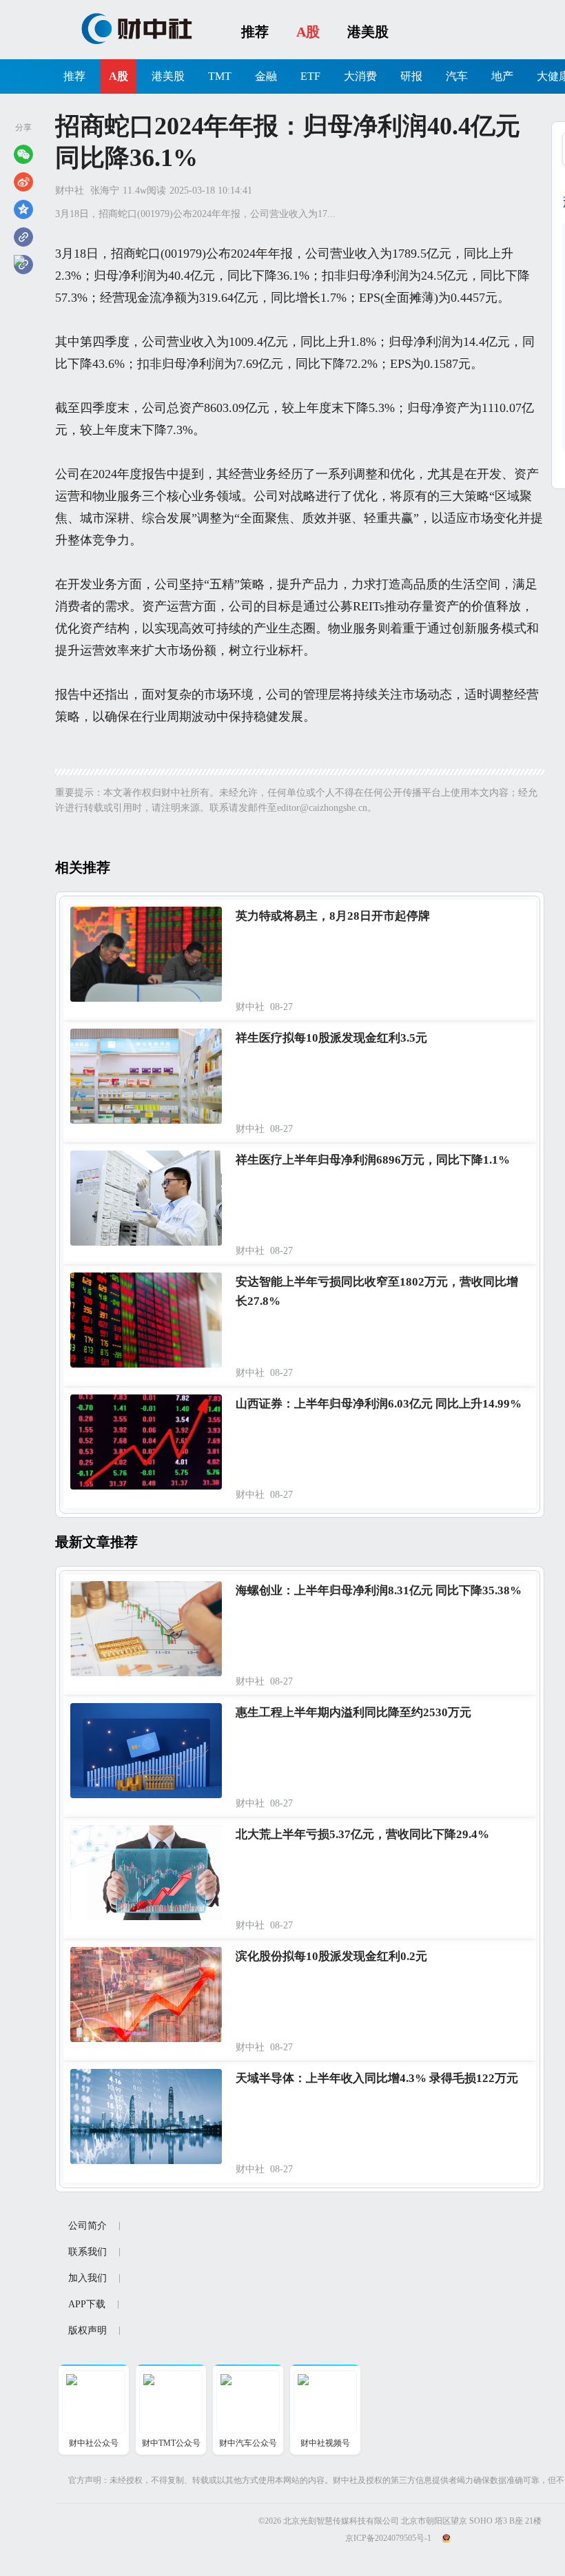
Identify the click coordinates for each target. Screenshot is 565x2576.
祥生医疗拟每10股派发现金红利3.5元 (331, 1038)
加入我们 (88, 2278)
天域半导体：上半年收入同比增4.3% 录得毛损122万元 (377, 2078)
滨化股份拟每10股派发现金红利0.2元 (331, 1956)
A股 (308, 32)
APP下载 (87, 2304)
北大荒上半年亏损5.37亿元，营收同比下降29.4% (362, 1834)
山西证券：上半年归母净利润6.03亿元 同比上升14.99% (379, 1404)
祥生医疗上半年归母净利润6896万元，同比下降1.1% (373, 1160)
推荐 (255, 32)
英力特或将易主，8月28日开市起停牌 (333, 916)
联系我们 (88, 2252)
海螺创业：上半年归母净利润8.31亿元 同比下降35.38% (379, 1590)
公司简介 (88, 2226)
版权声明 (88, 2330)
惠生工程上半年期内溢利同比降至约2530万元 (353, 1712)
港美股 (368, 32)
